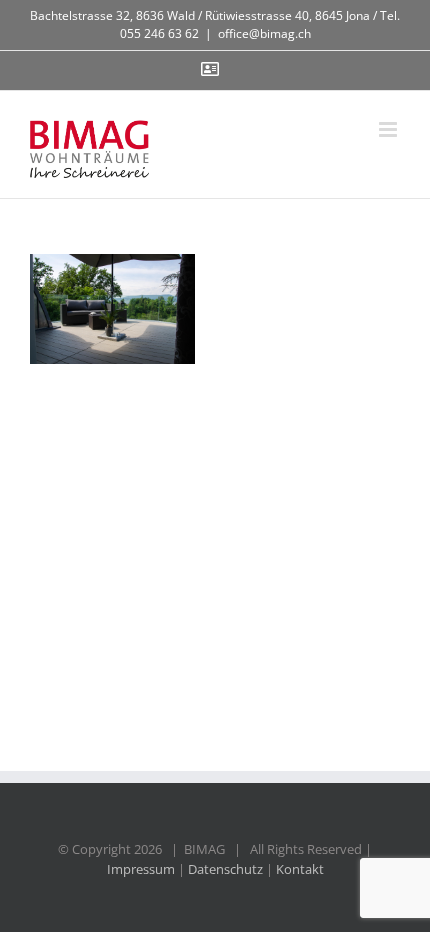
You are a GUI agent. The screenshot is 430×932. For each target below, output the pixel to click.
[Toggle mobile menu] (389, 129)
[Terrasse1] (112, 308)
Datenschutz (225, 869)
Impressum (141, 869)
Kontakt (300, 869)
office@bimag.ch (264, 33)
